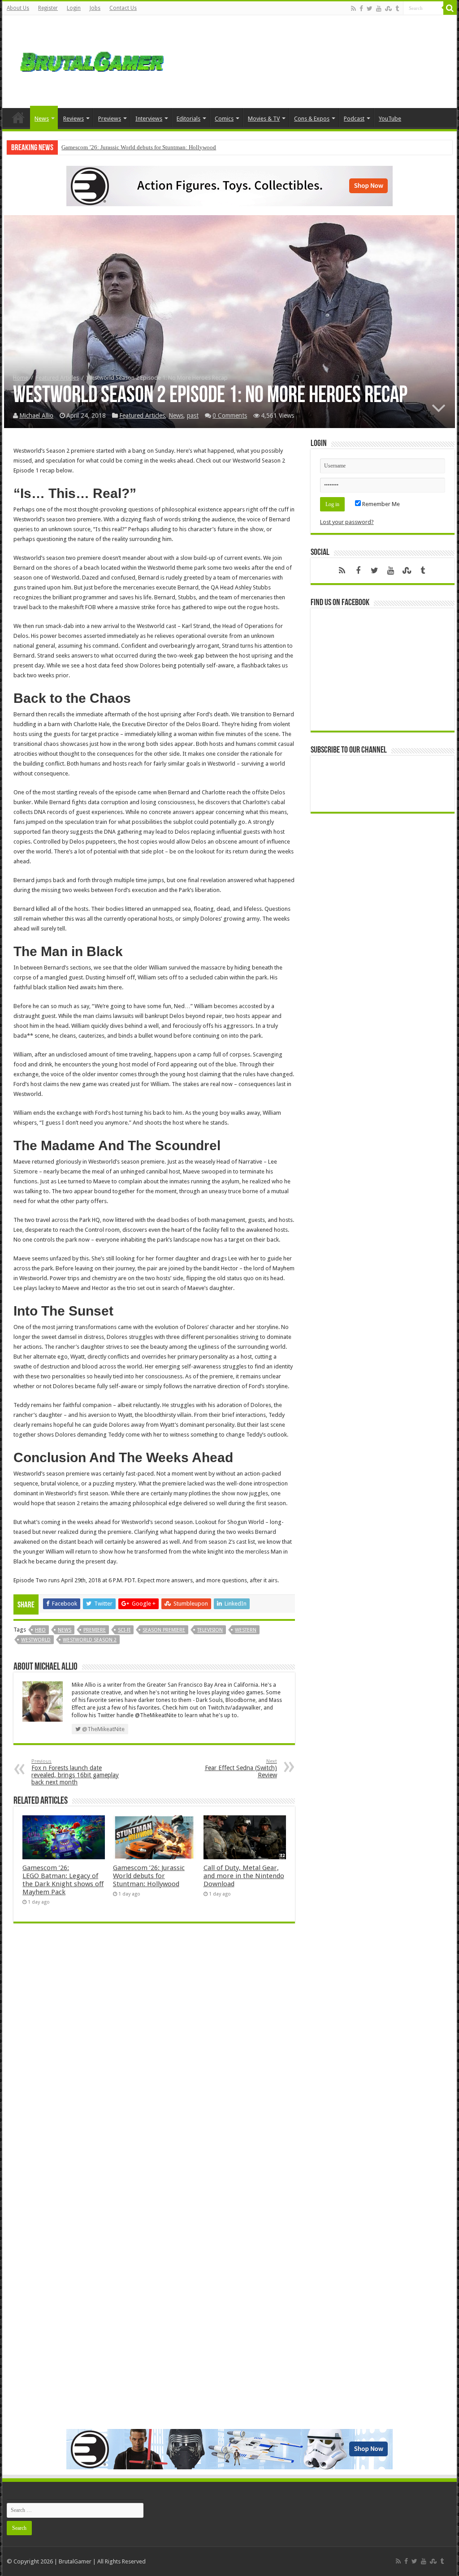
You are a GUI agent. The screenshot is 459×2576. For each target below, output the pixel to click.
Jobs (95, 8)
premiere (95, 1630)
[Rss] (353, 9)
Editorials (188, 119)
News (42, 119)
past (193, 416)
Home (18, 117)
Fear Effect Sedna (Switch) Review (241, 1769)
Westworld (36, 1640)
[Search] (450, 8)
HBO (40, 1630)
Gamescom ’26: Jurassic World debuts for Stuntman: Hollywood (139, 147)
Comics (224, 119)
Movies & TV (264, 119)
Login (74, 8)
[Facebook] (361, 9)
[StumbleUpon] (388, 9)
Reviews (74, 119)
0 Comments (230, 416)
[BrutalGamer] (92, 60)
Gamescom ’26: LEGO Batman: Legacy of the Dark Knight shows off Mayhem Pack (63, 1880)
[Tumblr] (397, 9)
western (246, 1630)
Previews (110, 119)
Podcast (354, 119)
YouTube (390, 119)
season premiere (164, 1630)
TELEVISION (210, 1630)
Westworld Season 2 (90, 1640)
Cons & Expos (312, 119)
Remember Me (380, 504)
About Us (18, 8)
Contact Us (123, 8)
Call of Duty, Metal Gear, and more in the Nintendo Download (244, 1876)
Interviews (149, 119)
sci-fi (124, 1630)
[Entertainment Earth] (229, 185)
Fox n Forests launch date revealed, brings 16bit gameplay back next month (75, 1772)
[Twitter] (370, 9)
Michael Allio (36, 416)
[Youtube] (379, 9)
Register (48, 8)
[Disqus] (154, 2060)
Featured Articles (57, 378)
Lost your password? (347, 522)
